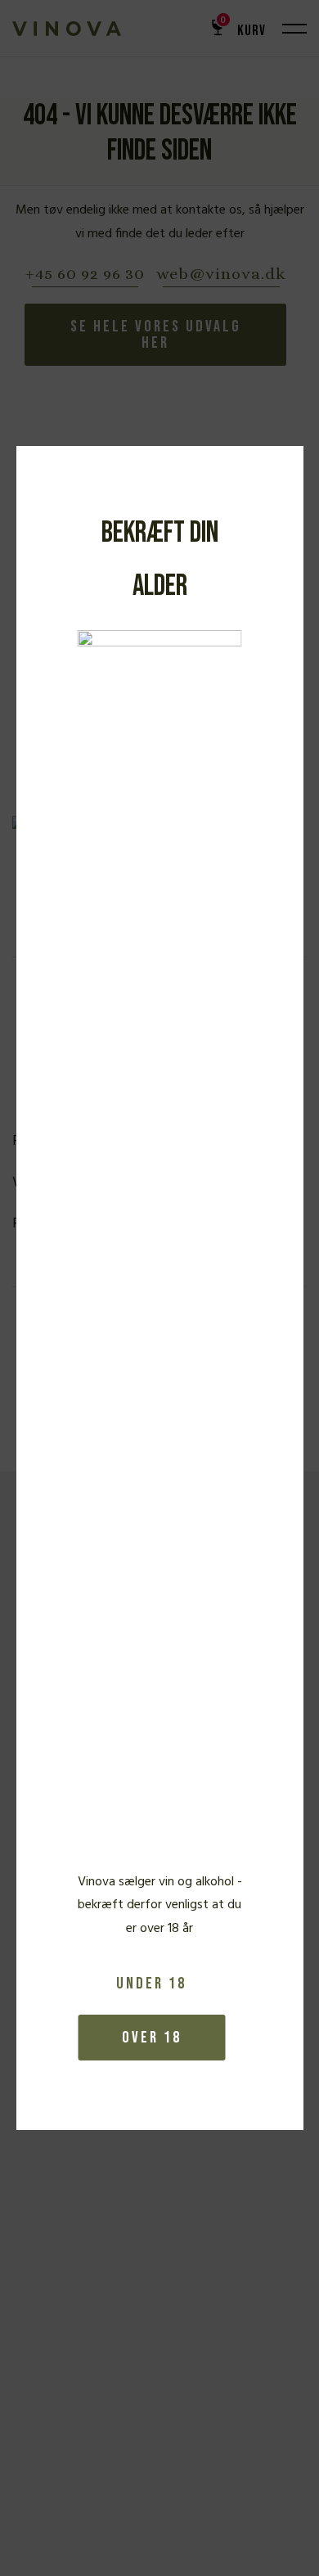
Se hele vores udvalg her (156, 335)
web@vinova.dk (221, 275)
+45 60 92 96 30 (85, 275)
